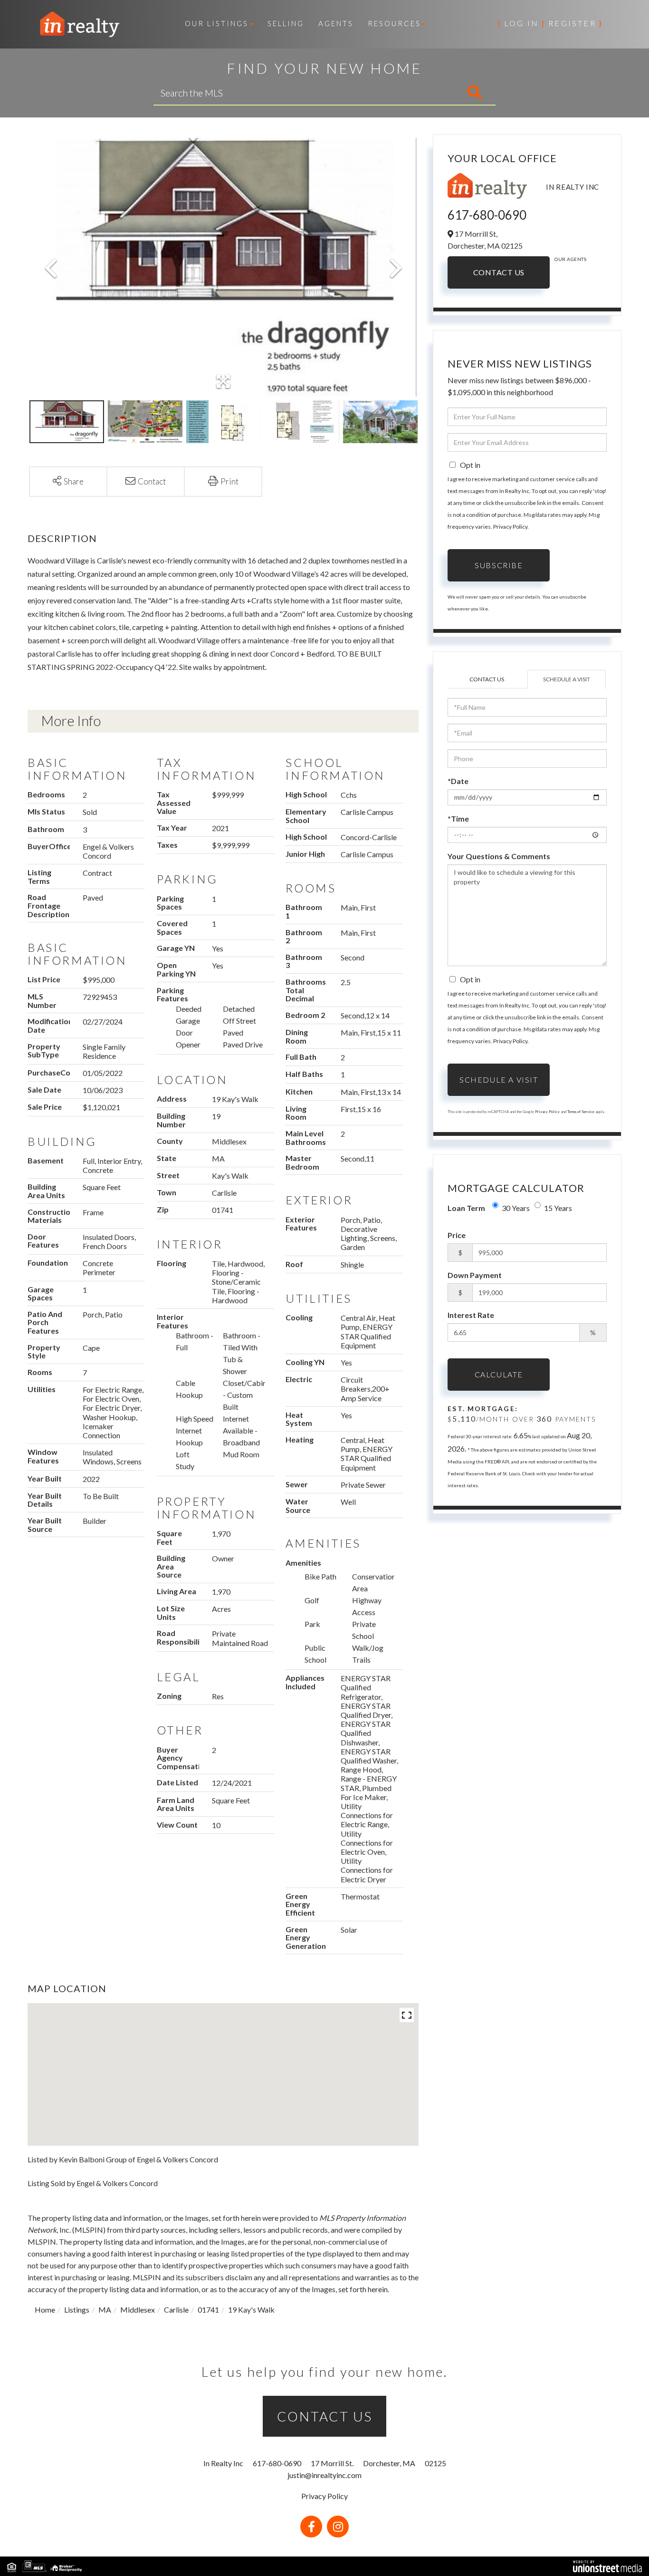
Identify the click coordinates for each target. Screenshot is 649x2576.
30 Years (516, 1208)
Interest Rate (471, 1315)
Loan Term (466, 1208)
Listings (77, 2310)
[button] (435, 93)
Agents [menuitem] (336, 23)
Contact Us (499, 272)
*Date (458, 781)
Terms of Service (581, 1112)
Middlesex (138, 2310)
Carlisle (176, 2310)
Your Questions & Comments (499, 856)
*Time (458, 818)
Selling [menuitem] (286, 23)
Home (45, 2310)
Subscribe (499, 565)
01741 (208, 2310)
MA (105, 2310)
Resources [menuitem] (394, 23)
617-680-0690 (487, 215)
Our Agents (570, 259)
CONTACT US (325, 2416)
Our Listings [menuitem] (217, 23)
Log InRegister (550, 23)
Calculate (499, 1374)
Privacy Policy (510, 527)
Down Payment (475, 1275)
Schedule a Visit (567, 679)
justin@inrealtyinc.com (324, 2475)
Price (457, 1235)
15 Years (558, 1208)
